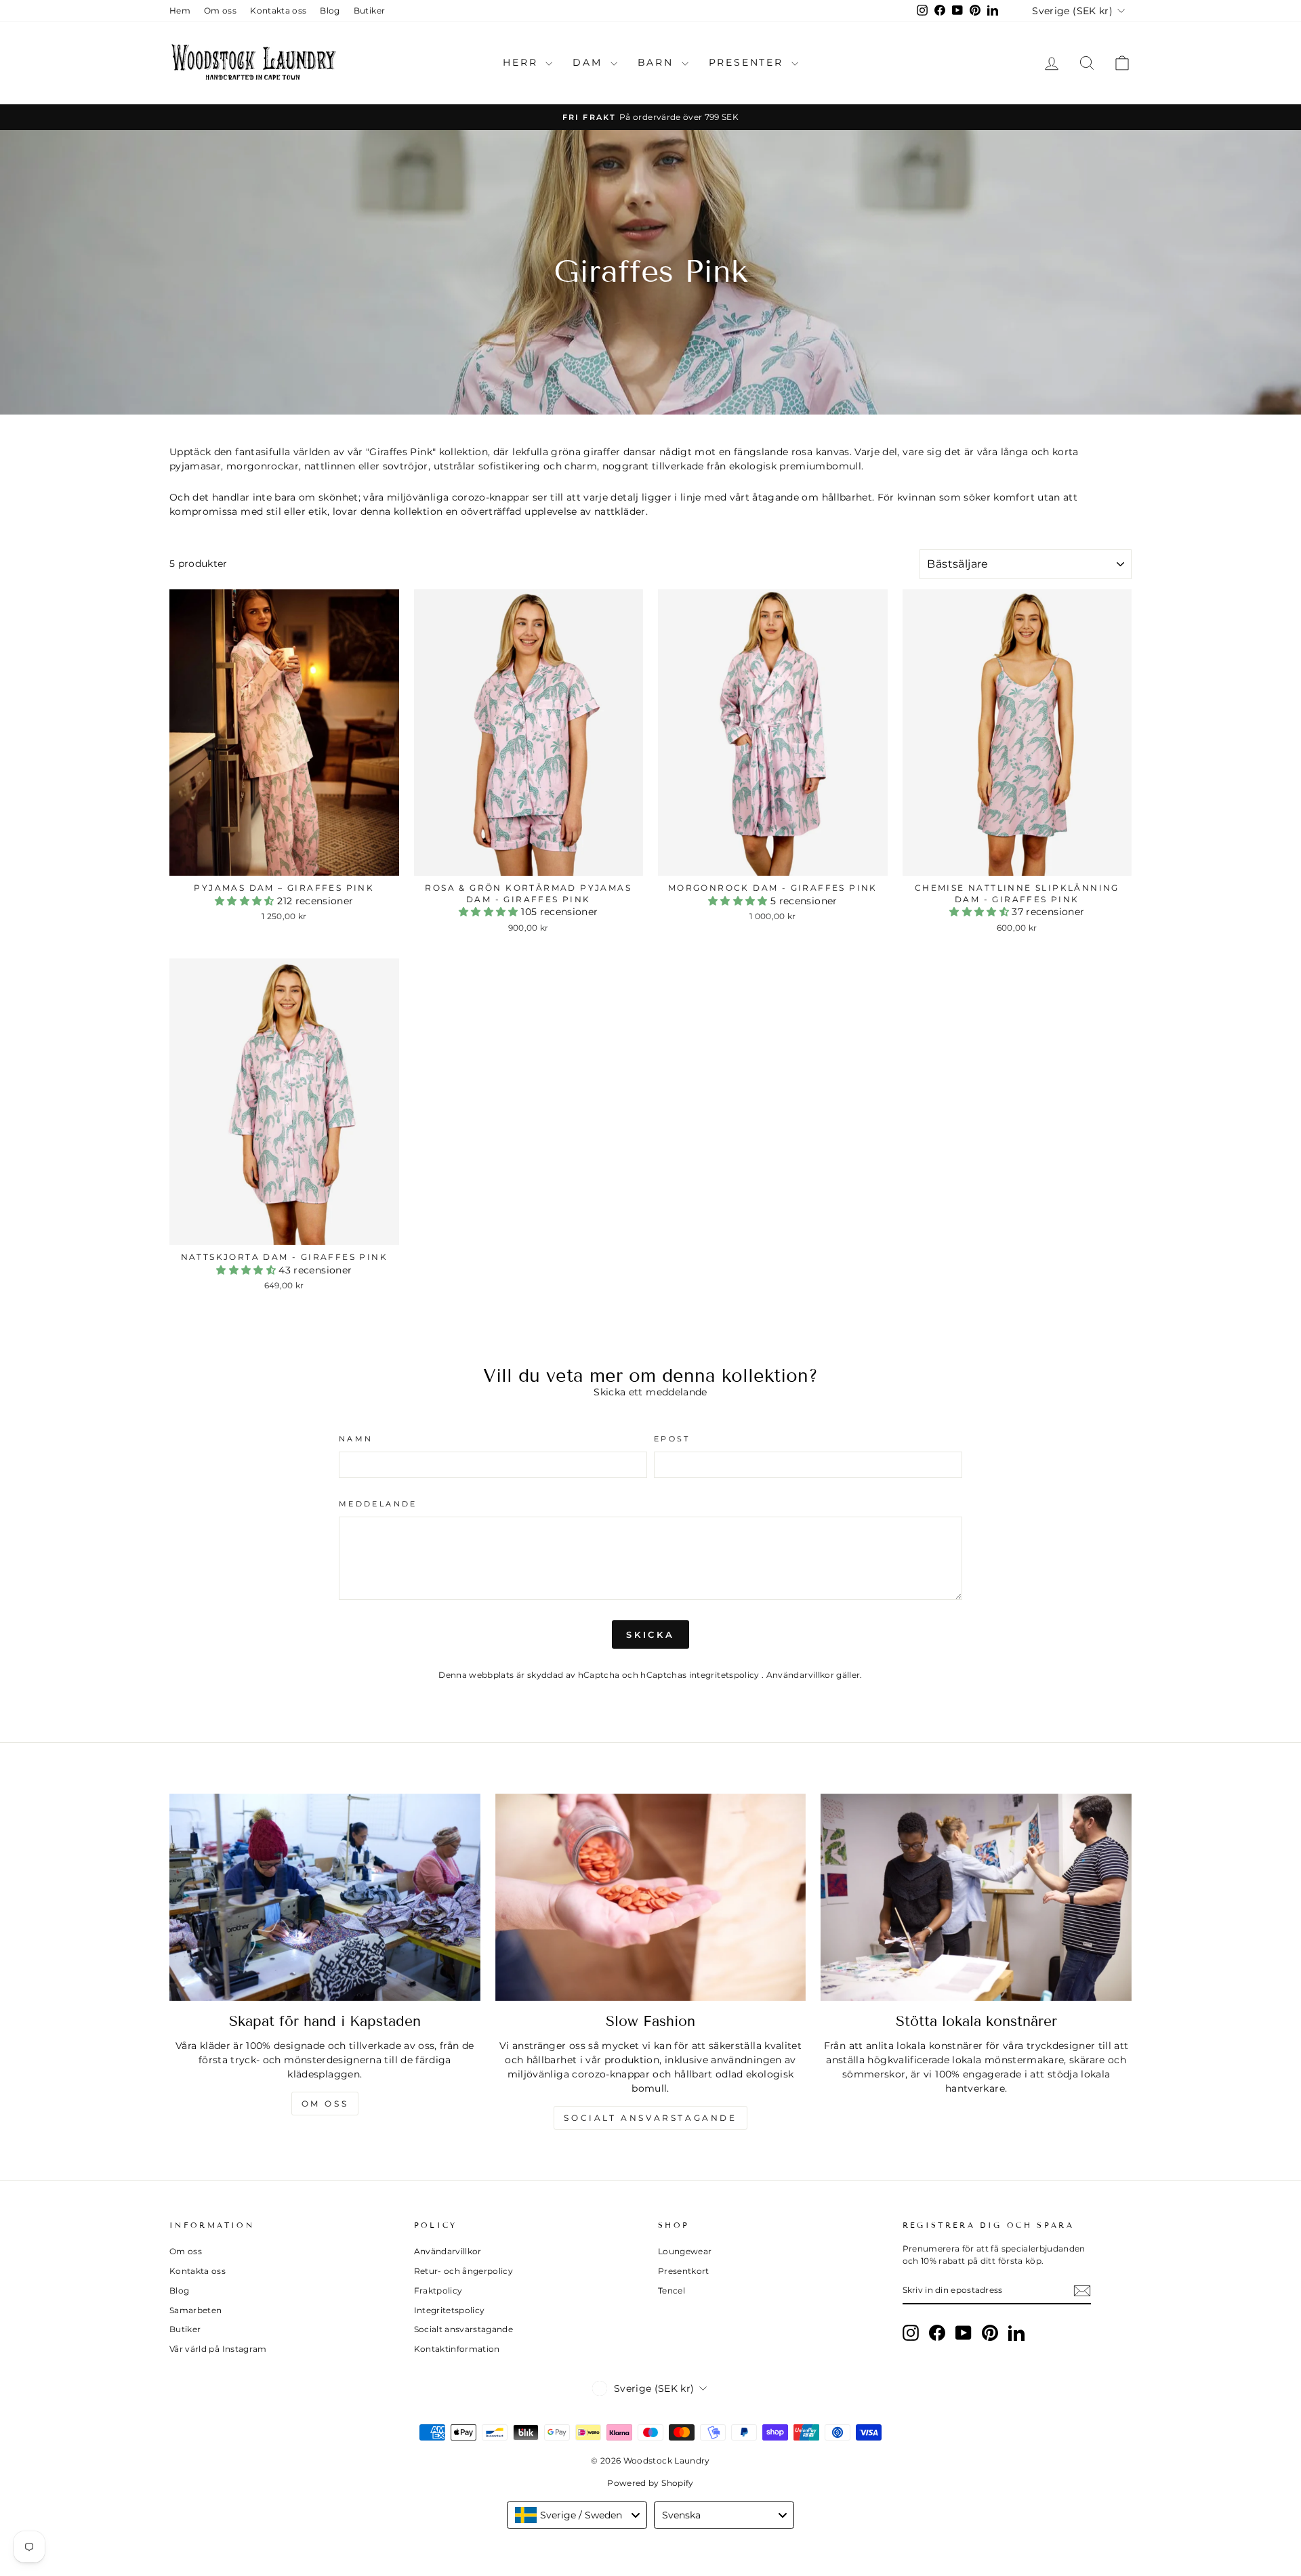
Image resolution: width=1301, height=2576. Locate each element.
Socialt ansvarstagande (650, 2118)
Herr (522, 62)
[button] (246, 901)
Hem (180, 10)
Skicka (650, 1634)
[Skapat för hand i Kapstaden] (325, 1897)
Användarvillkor (802, 1675)
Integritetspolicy (450, 2310)
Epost (672, 1439)
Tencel (672, 2290)
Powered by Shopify (650, 2483)
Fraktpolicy (438, 2290)
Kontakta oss (278, 10)
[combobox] (577, 2515)
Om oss (220, 10)
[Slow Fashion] (651, 1897)
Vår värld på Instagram (218, 2349)
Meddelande (378, 1504)
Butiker (369, 10)
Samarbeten (196, 2310)
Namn (356, 1439)
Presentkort (684, 2271)
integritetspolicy (725, 1675)
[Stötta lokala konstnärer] (976, 1897)
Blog (330, 10)
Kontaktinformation (457, 2349)
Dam (590, 62)
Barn (658, 62)
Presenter (748, 62)
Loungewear (685, 2251)
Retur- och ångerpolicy (464, 2271)
